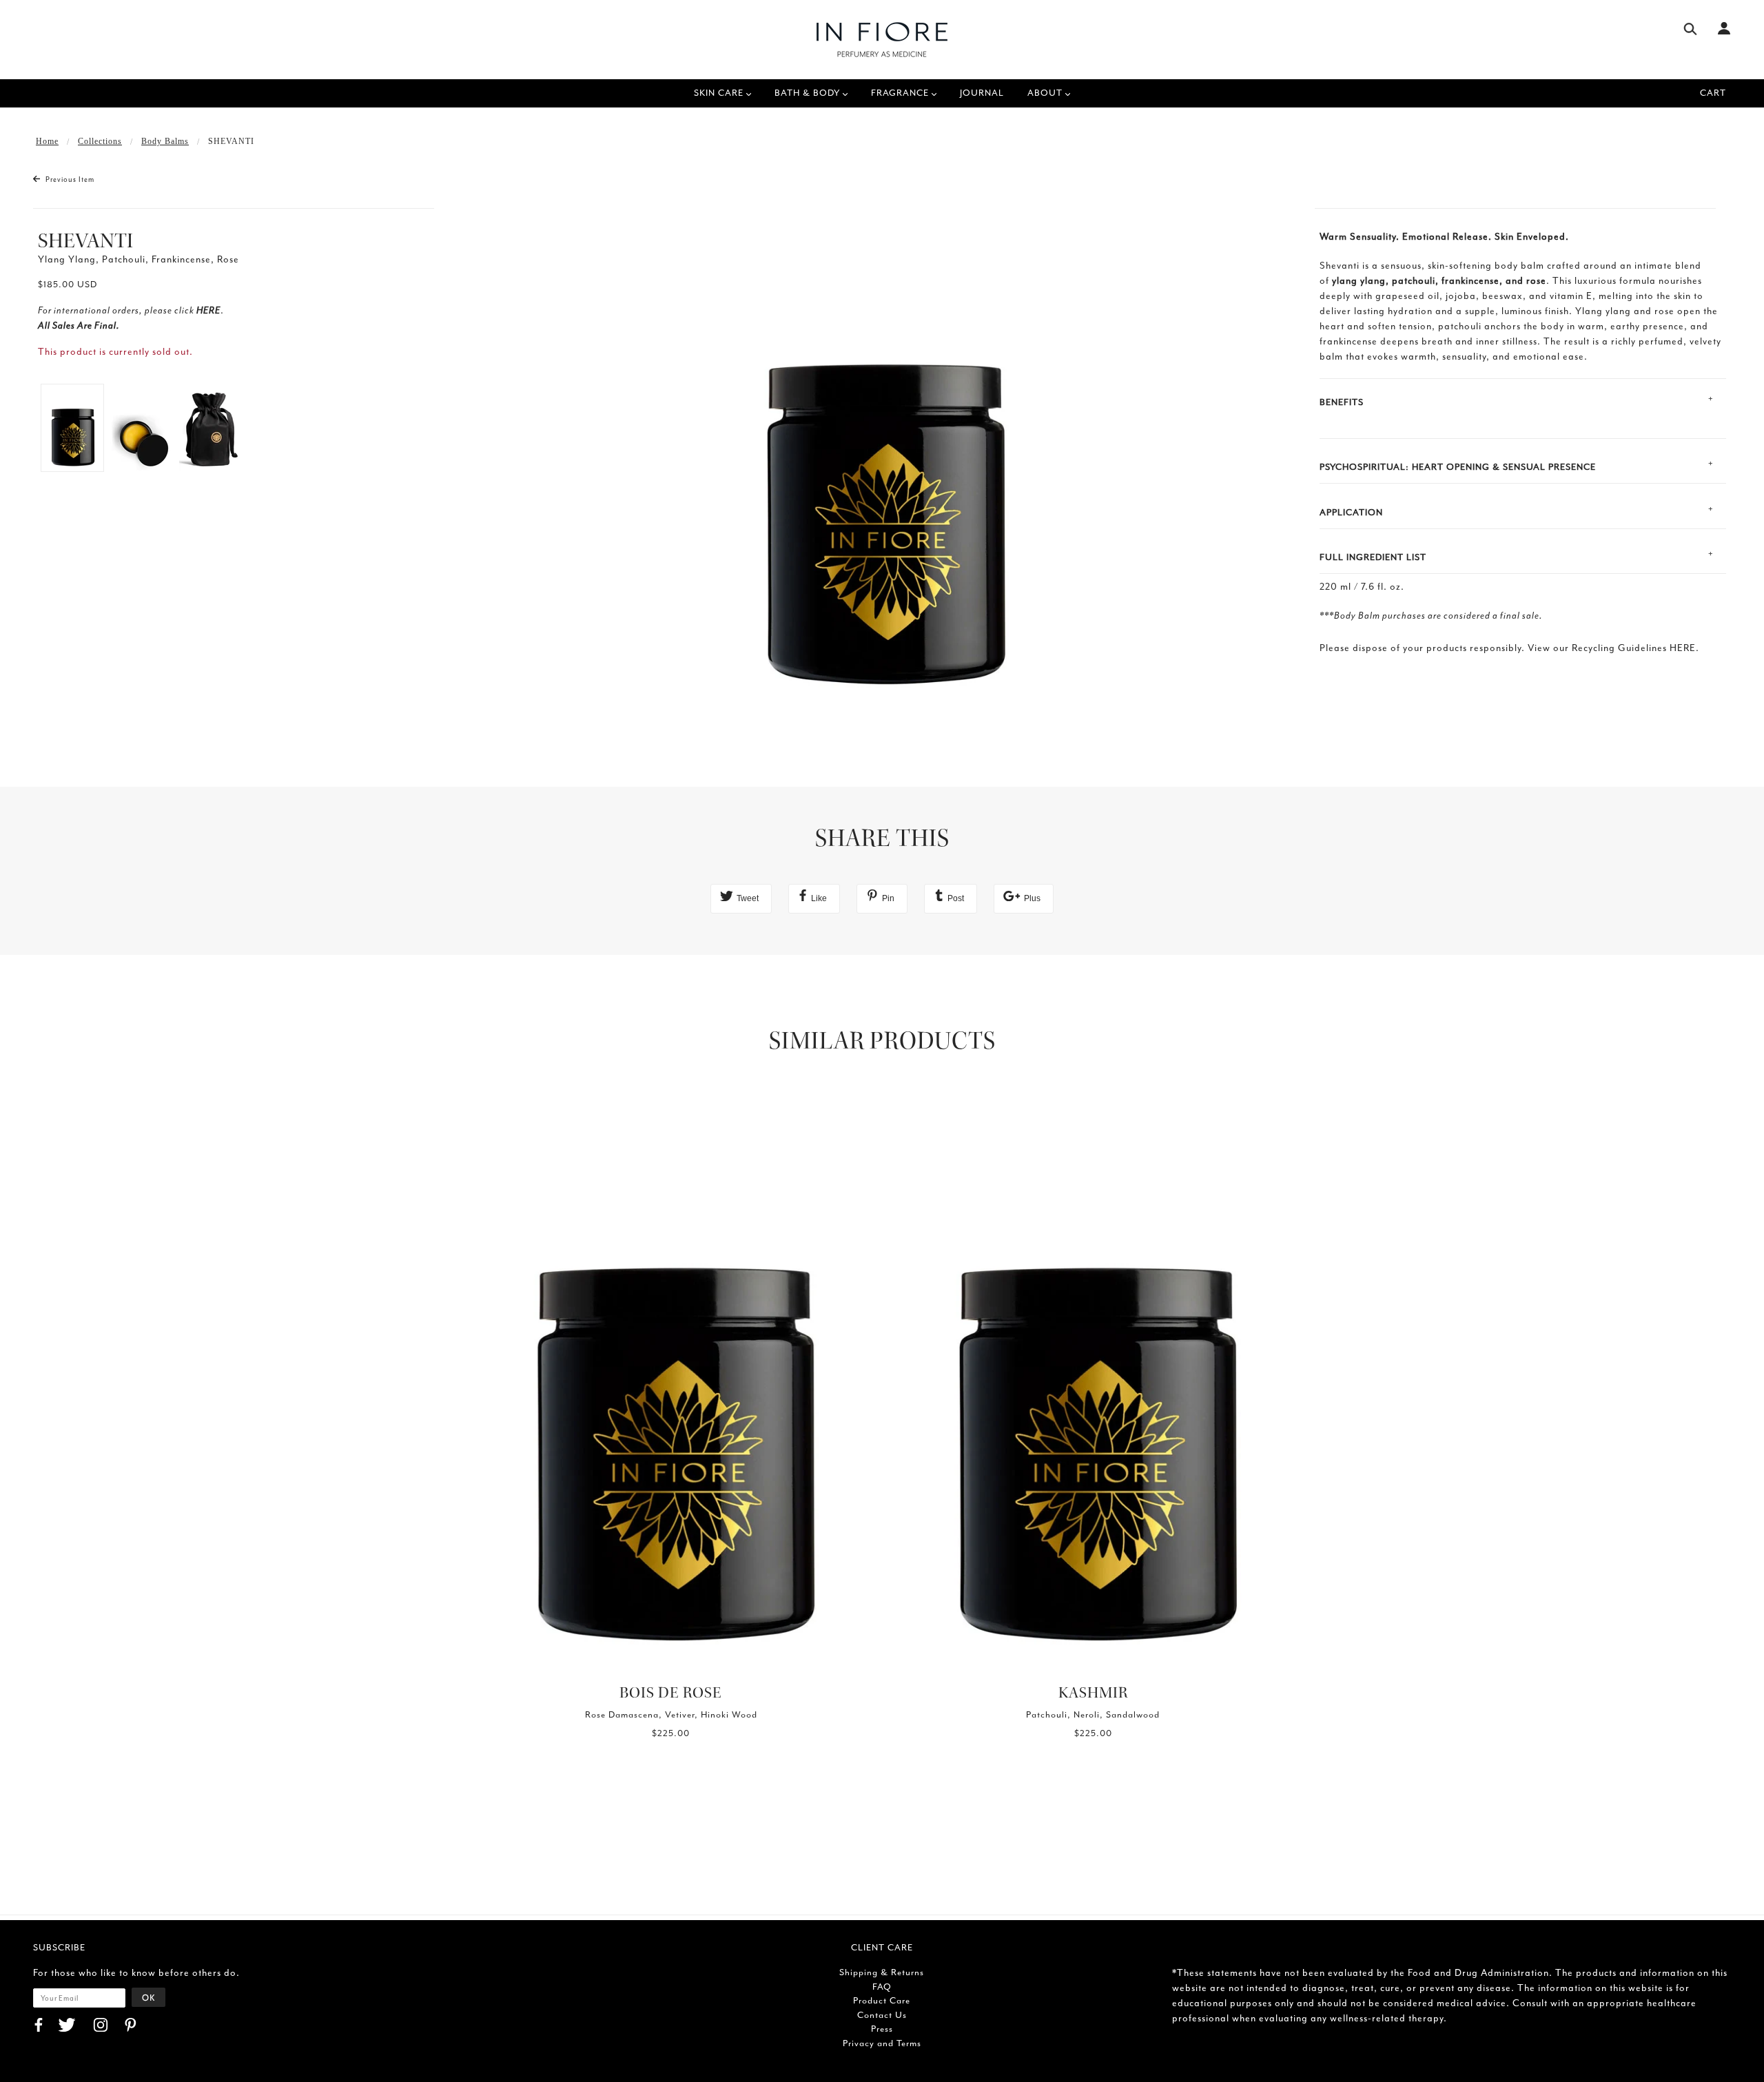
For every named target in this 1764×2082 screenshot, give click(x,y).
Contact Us (882, 2015)
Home (47, 141)
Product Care (882, 2000)
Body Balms (165, 141)
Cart (1713, 93)
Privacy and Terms (882, 2043)
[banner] (882, 40)
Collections (100, 141)
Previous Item (69, 179)
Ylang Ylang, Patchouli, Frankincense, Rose (139, 259)
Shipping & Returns (882, 1972)
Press (882, 2029)
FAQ (882, 1987)
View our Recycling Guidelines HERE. (1613, 648)
